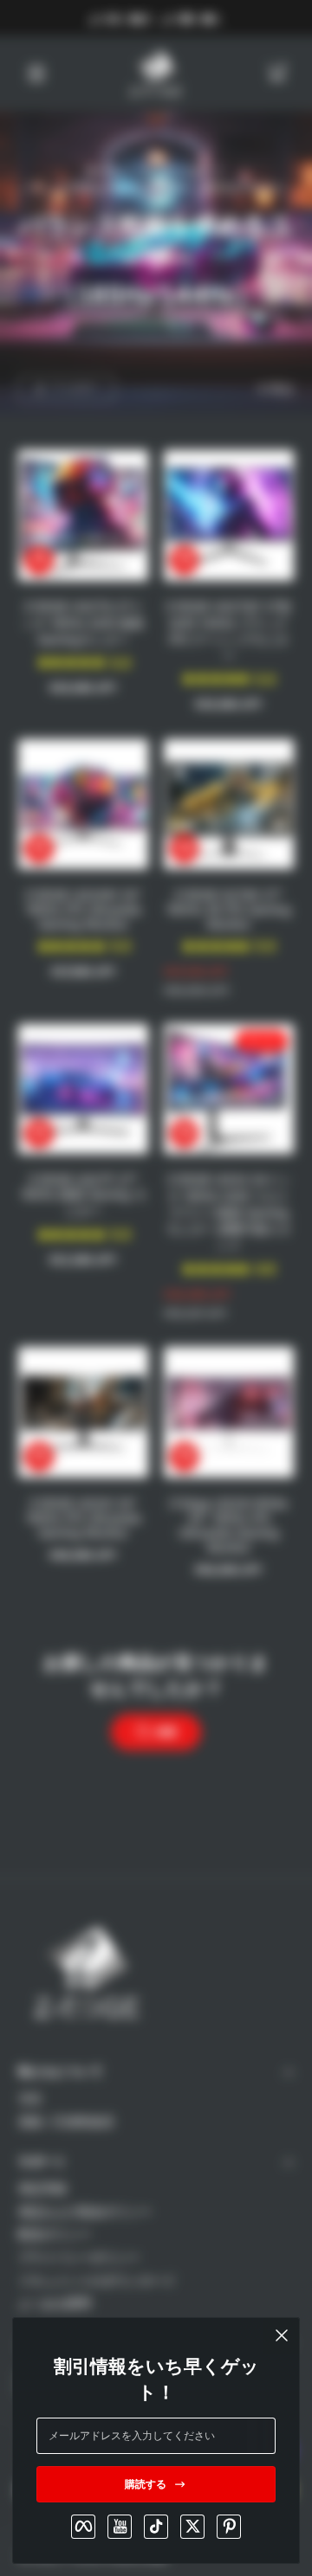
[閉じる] (282, 2335)
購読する (146, 2484)
